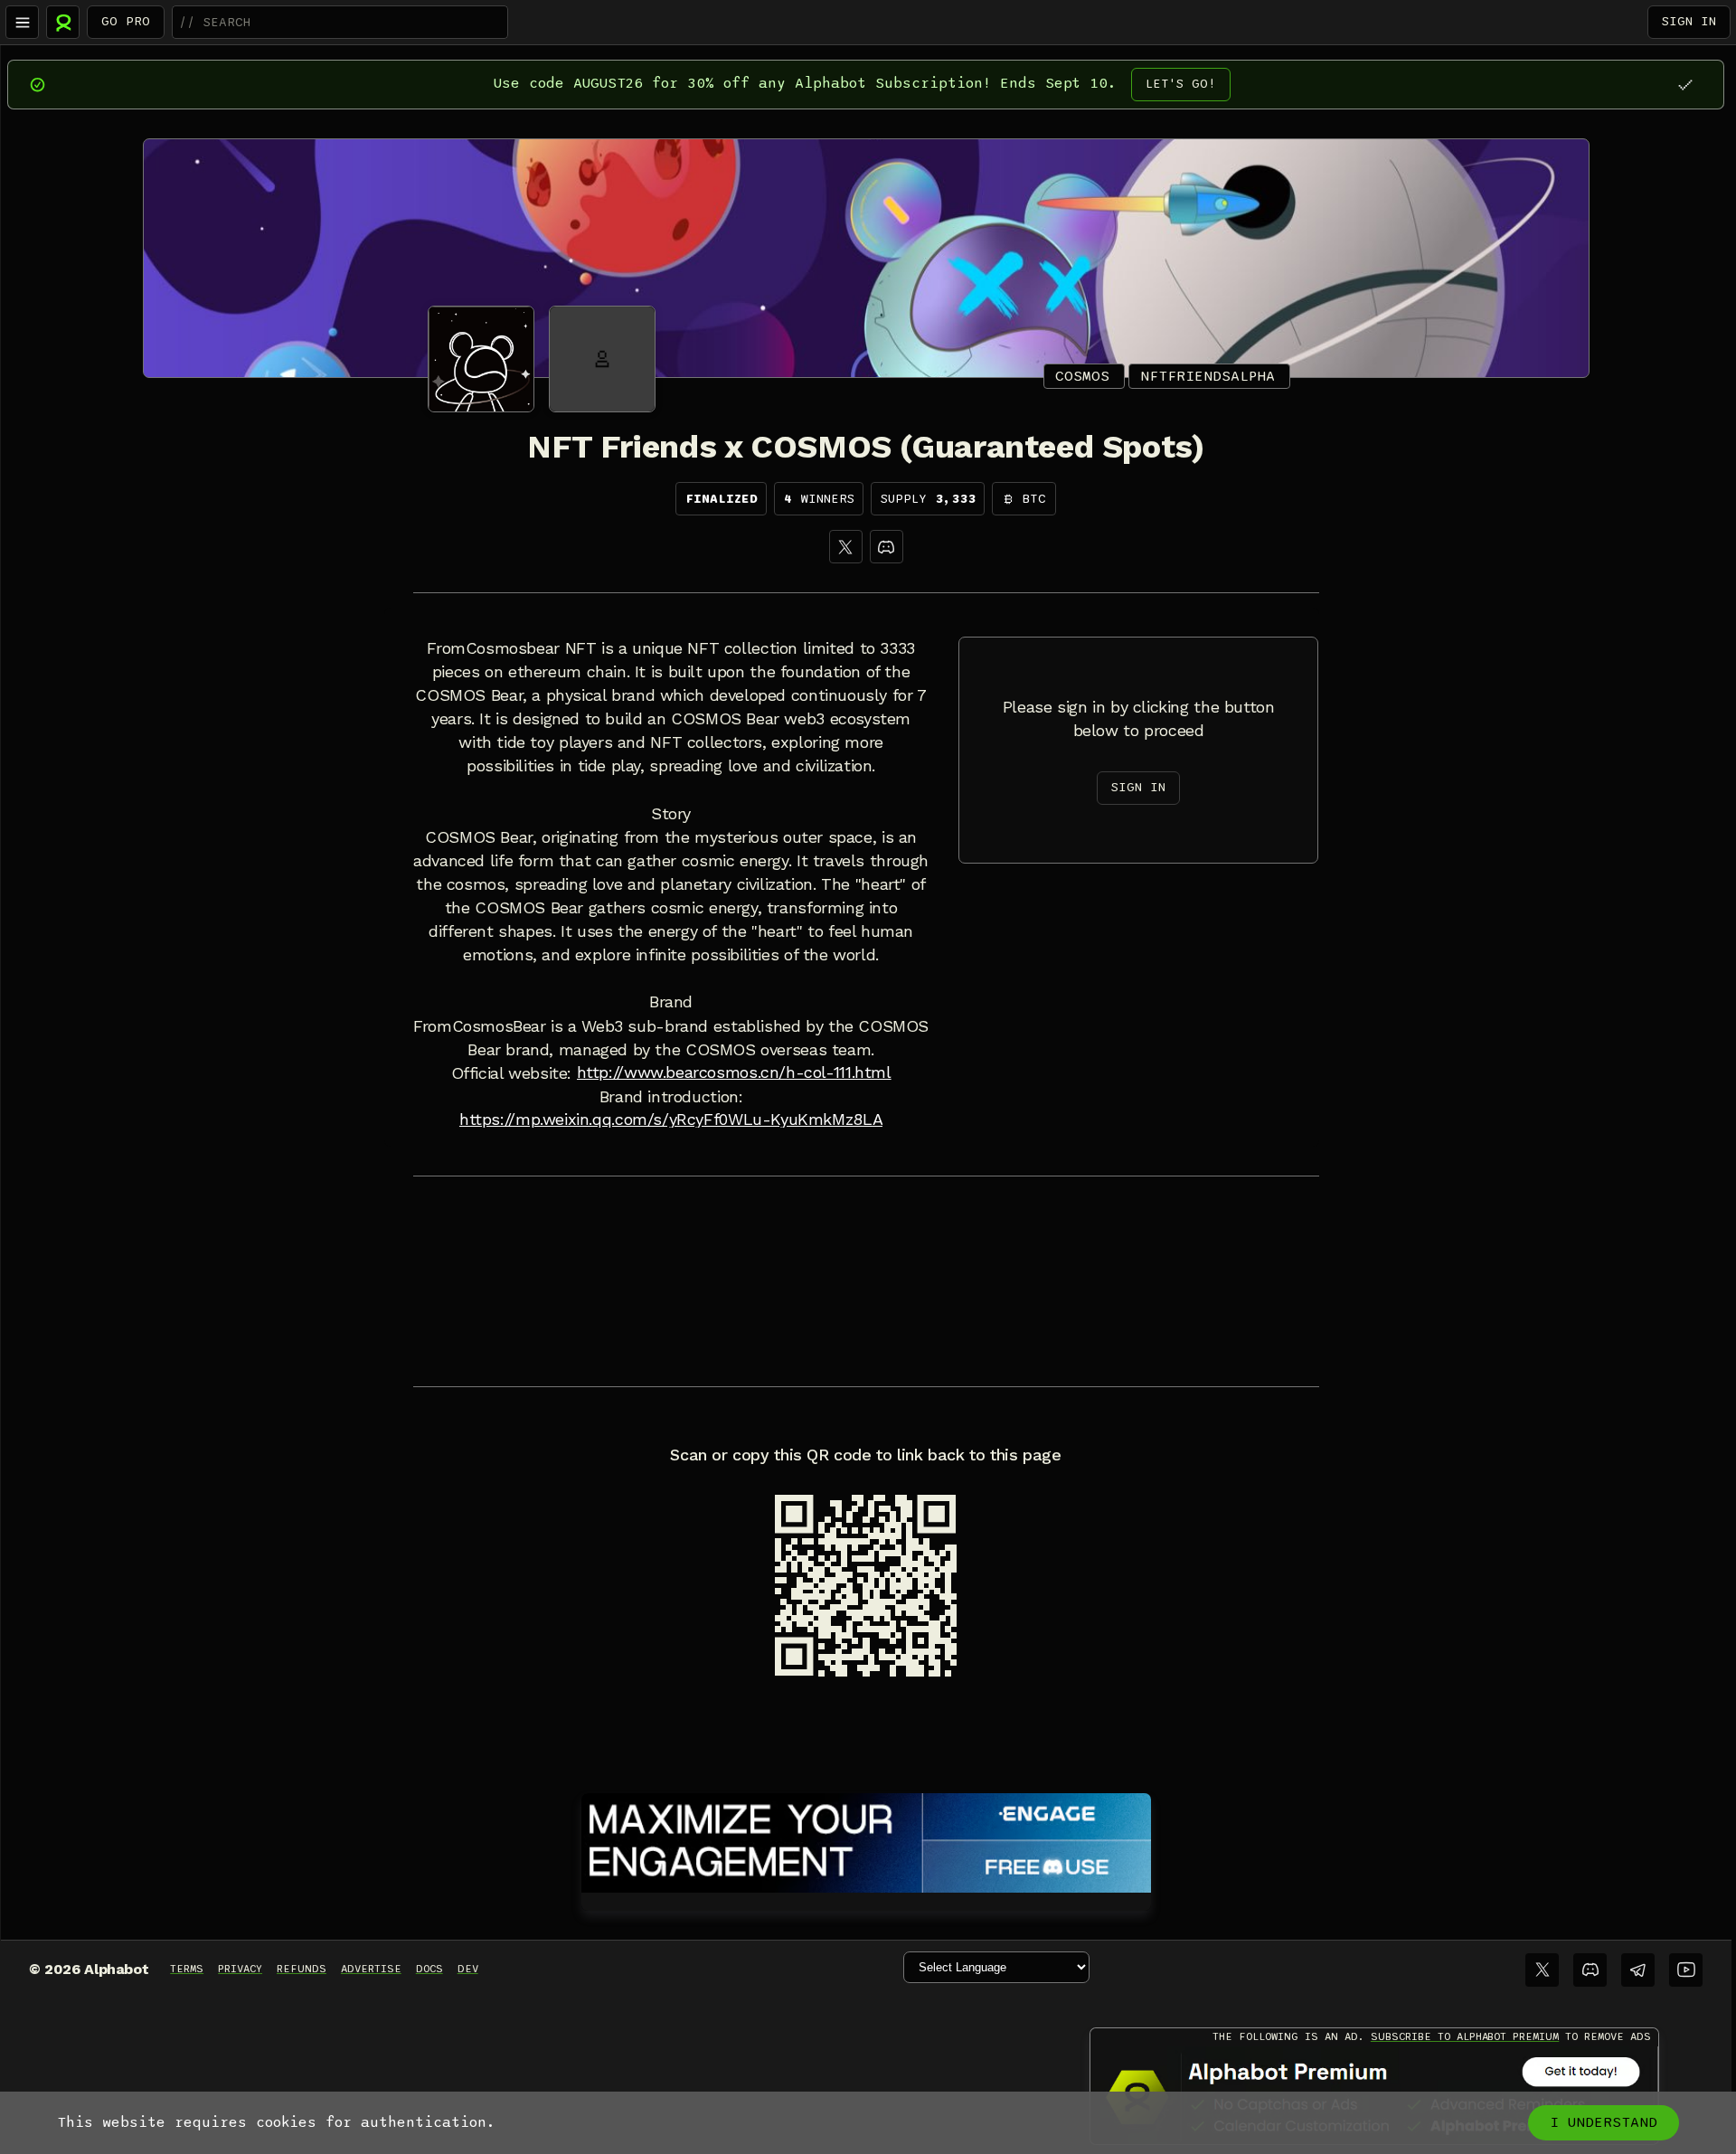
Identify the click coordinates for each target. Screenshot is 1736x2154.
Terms (187, 1969)
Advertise (371, 1969)
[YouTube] (1686, 1970)
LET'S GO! (1181, 84)
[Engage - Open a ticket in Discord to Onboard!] (866, 1839)
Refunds (302, 1969)
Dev (468, 1969)
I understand (1604, 2122)
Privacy (240, 1969)
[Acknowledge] (1685, 85)
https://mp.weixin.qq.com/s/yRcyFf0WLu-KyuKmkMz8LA (671, 1120)
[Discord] (887, 547)
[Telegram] (1638, 1970)
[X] (846, 547)
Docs (429, 1969)
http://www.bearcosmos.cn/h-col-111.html (734, 1072)
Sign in (1689, 21)
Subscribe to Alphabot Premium (1465, 2036)
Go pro (126, 21)
